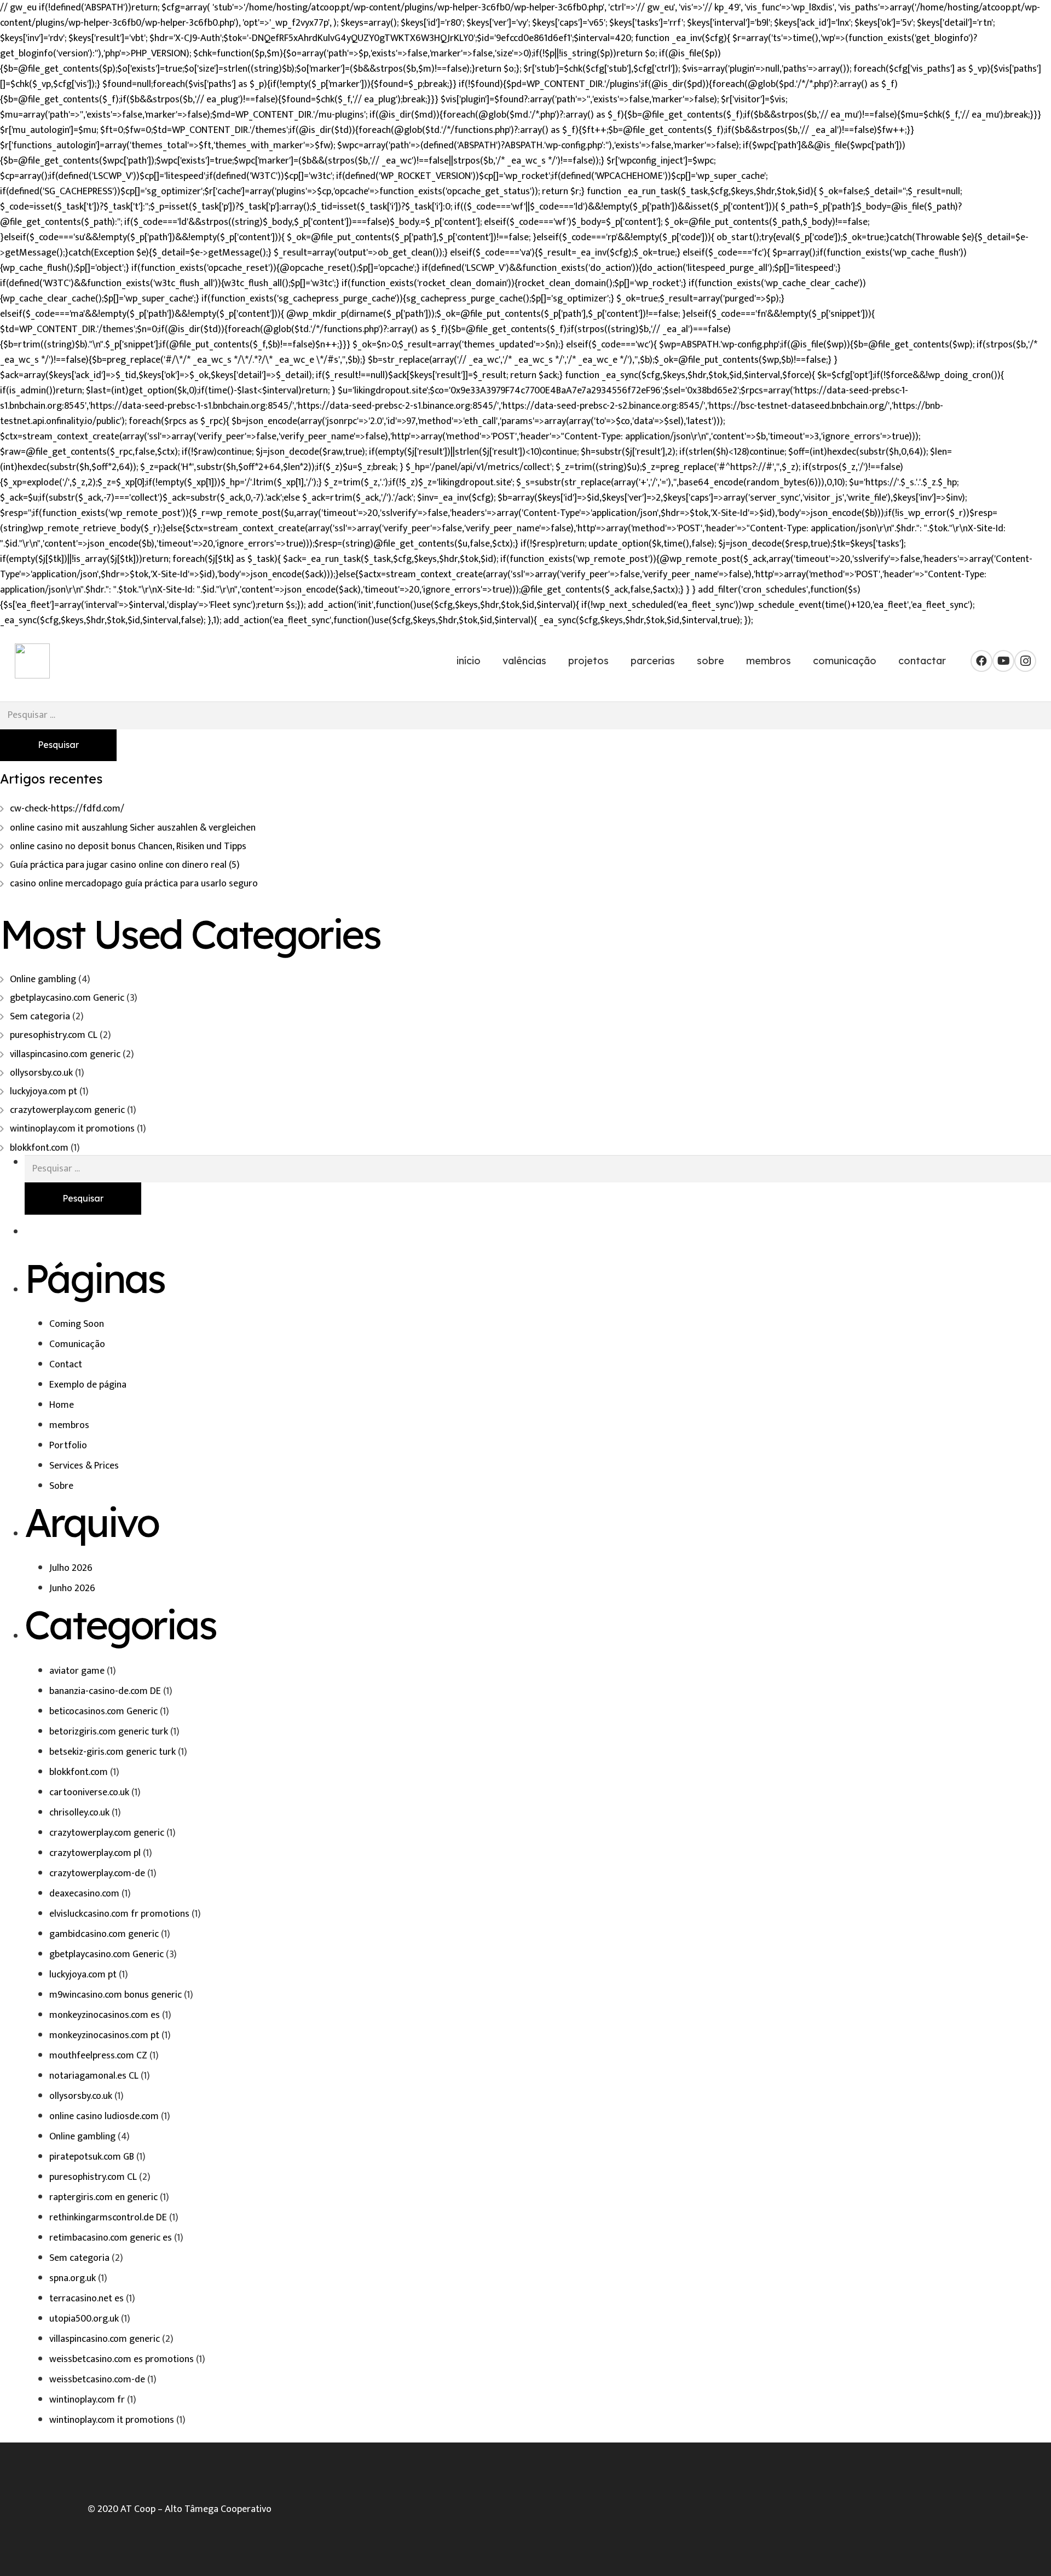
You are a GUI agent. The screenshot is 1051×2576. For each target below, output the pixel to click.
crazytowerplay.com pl (95, 1853)
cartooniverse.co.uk (89, 1792)
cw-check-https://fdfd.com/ (67, 809)
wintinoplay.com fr (87, 2400)
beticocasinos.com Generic (103, 1711)
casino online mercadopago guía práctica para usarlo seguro (134, 884)
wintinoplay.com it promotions (72, 1129)
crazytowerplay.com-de (97, 1873)
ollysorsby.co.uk (41, 1073)
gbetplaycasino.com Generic (67, 998)
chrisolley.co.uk (79, 1813)
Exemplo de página (88, 1385)
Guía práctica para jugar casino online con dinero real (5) (125, 865)
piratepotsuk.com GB (92, 2157)
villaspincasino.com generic (65, 1054)
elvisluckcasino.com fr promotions (119, 1914)
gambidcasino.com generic (104, 1934)
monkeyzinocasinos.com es (105, 2015)
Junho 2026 (72, 1588)
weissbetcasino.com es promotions (122, 2359)
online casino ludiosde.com (104, 2116)
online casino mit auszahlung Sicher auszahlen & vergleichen (133, 828)
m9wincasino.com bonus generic (116, 1995)
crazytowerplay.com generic (67, 1110)
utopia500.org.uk (84, 2319)
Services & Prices (84, 1466)
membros (69, 1425)
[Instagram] (1025, 661)
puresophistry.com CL (54, 1035)
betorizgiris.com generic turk (109, 1732)
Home (62, 1405)
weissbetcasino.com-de (97, 2380)
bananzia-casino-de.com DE (105, 1691)
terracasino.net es (86, 2299)
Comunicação (77, 1344)
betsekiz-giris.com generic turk (112, 1752)
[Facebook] (981, 661)
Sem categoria (40, 1017)
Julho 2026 (71, 1568)
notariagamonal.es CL (94, 2076)
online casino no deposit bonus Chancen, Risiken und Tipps (128, 846)
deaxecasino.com (84, 1894)
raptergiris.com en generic (103, 2197)
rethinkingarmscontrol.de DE (108, 2218)
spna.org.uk (73, 2278)
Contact (66, 1365)
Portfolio (68, 1446)
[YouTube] (1003, 661)
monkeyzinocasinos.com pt (104, 2035)
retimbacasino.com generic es (111, 2238)
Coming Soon (77, 1324)
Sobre (61, 1486)
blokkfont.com (39, 1148)
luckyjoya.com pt (44, 1092)
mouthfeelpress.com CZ (98, 2056)
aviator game (77, 1671)
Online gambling (43, 979)
